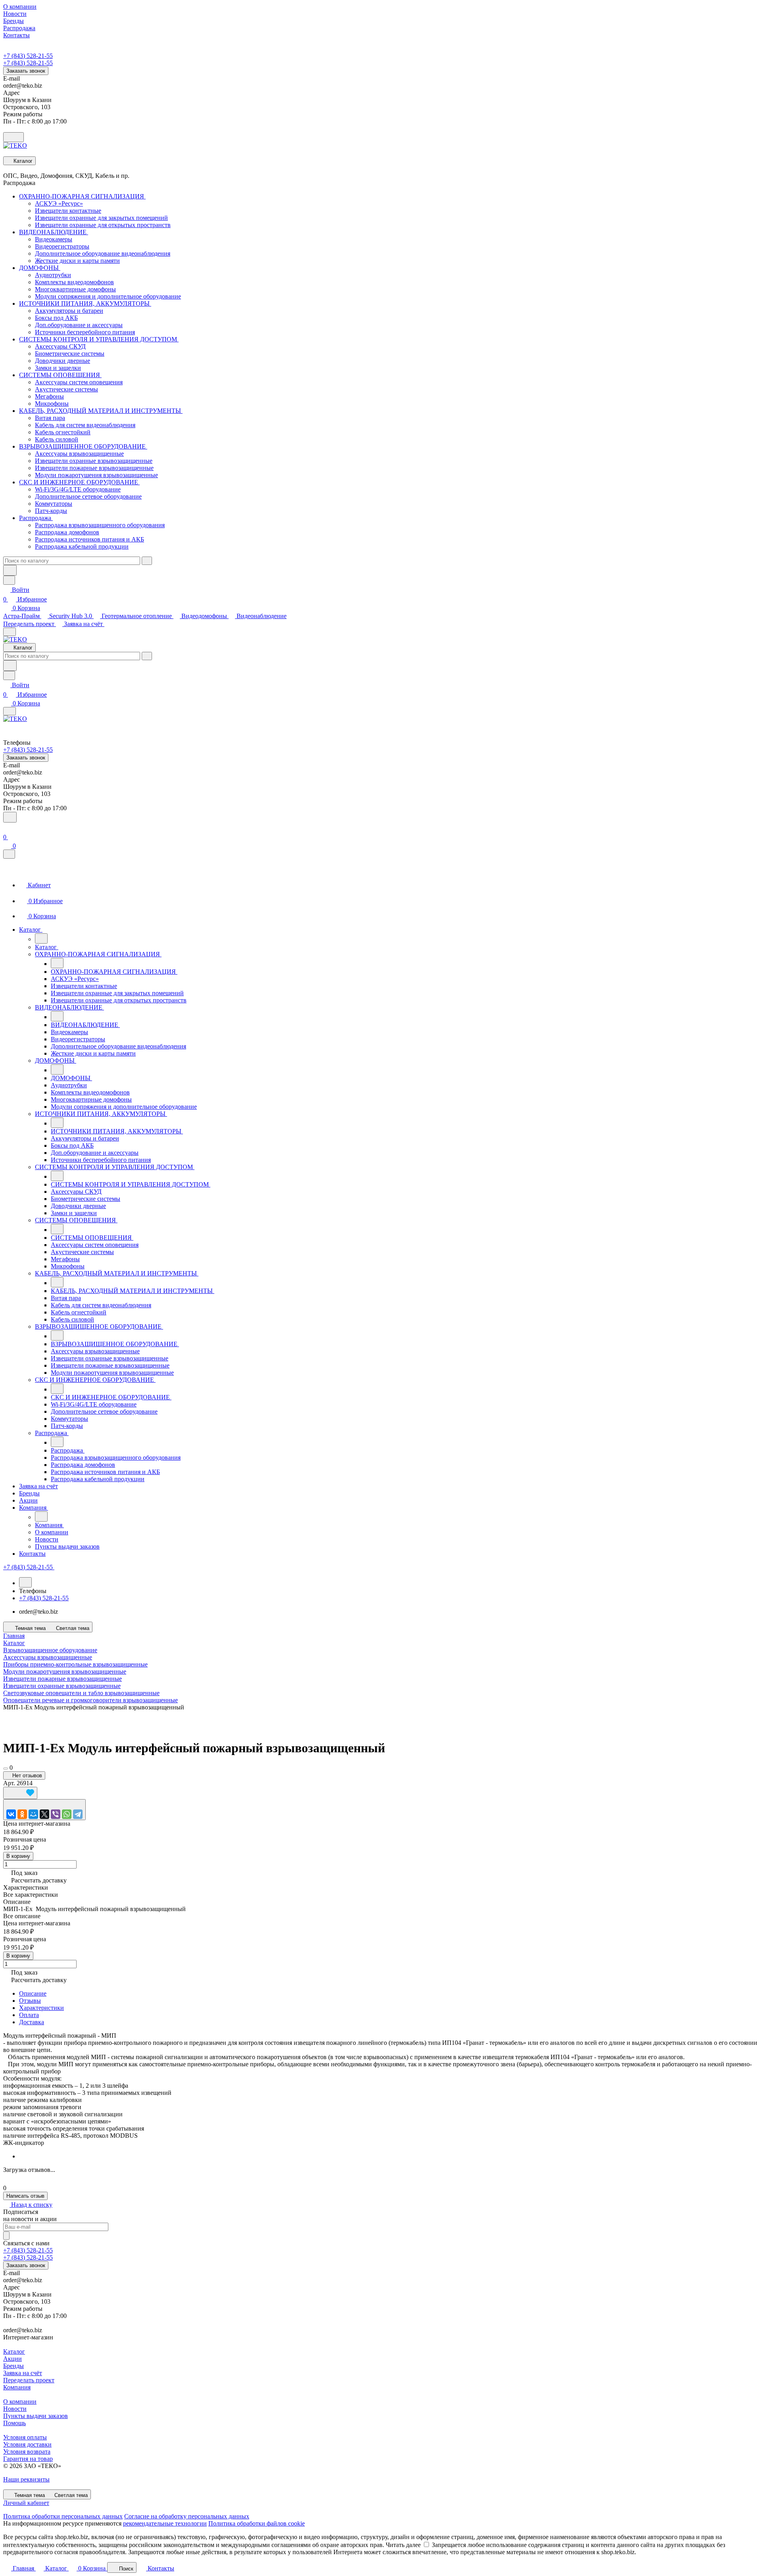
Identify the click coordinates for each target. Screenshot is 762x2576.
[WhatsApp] (67, 1814)
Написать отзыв (25, 2196)
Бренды (13, 2366)
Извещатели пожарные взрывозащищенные (63, 1679)
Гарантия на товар (28, 2459)
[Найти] (10, 570)
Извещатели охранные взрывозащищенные (62, 1686)
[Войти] (7, 828)
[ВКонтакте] (11, 1814)
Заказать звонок (26, 71)
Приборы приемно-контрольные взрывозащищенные (75, 1664)
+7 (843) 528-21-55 (28, 56)
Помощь (14, 2423)
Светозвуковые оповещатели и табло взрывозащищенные (81, 1693)
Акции (13, 2359)
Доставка (32, 2022)
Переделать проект (30, 624)
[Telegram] (78, 1814)
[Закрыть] (9, 854)
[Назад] (41, 938)
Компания (17, 2387)
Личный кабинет (26, 2503)
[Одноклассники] (22, 1814)
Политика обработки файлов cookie (257, 2523)
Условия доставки (27, 2444)
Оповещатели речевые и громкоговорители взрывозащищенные (90, 1700)
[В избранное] (20, 1793)
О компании (20, 2402)
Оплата (29, 2015)
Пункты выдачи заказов (36, 2416)
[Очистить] (147, 561)
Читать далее (403, 2545)
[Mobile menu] (10, 711)
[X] (44, 1814)
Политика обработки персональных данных (63, 2516)
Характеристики (41, 2008)
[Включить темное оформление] (13, 137)
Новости (15, 2409)
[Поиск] (10, 817)
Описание (33, 1993)
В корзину (18, 1856)
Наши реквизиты (26, 2479)
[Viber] (56, 1814)
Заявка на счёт (84, 624)
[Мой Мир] (33, 1814)
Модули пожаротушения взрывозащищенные (65, 1671)
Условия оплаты (25, 2437)
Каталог (14, 2352)
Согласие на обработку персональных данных (187, 2516)
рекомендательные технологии (165, 2523)
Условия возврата (27, 2452)
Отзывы (30, 2001)
